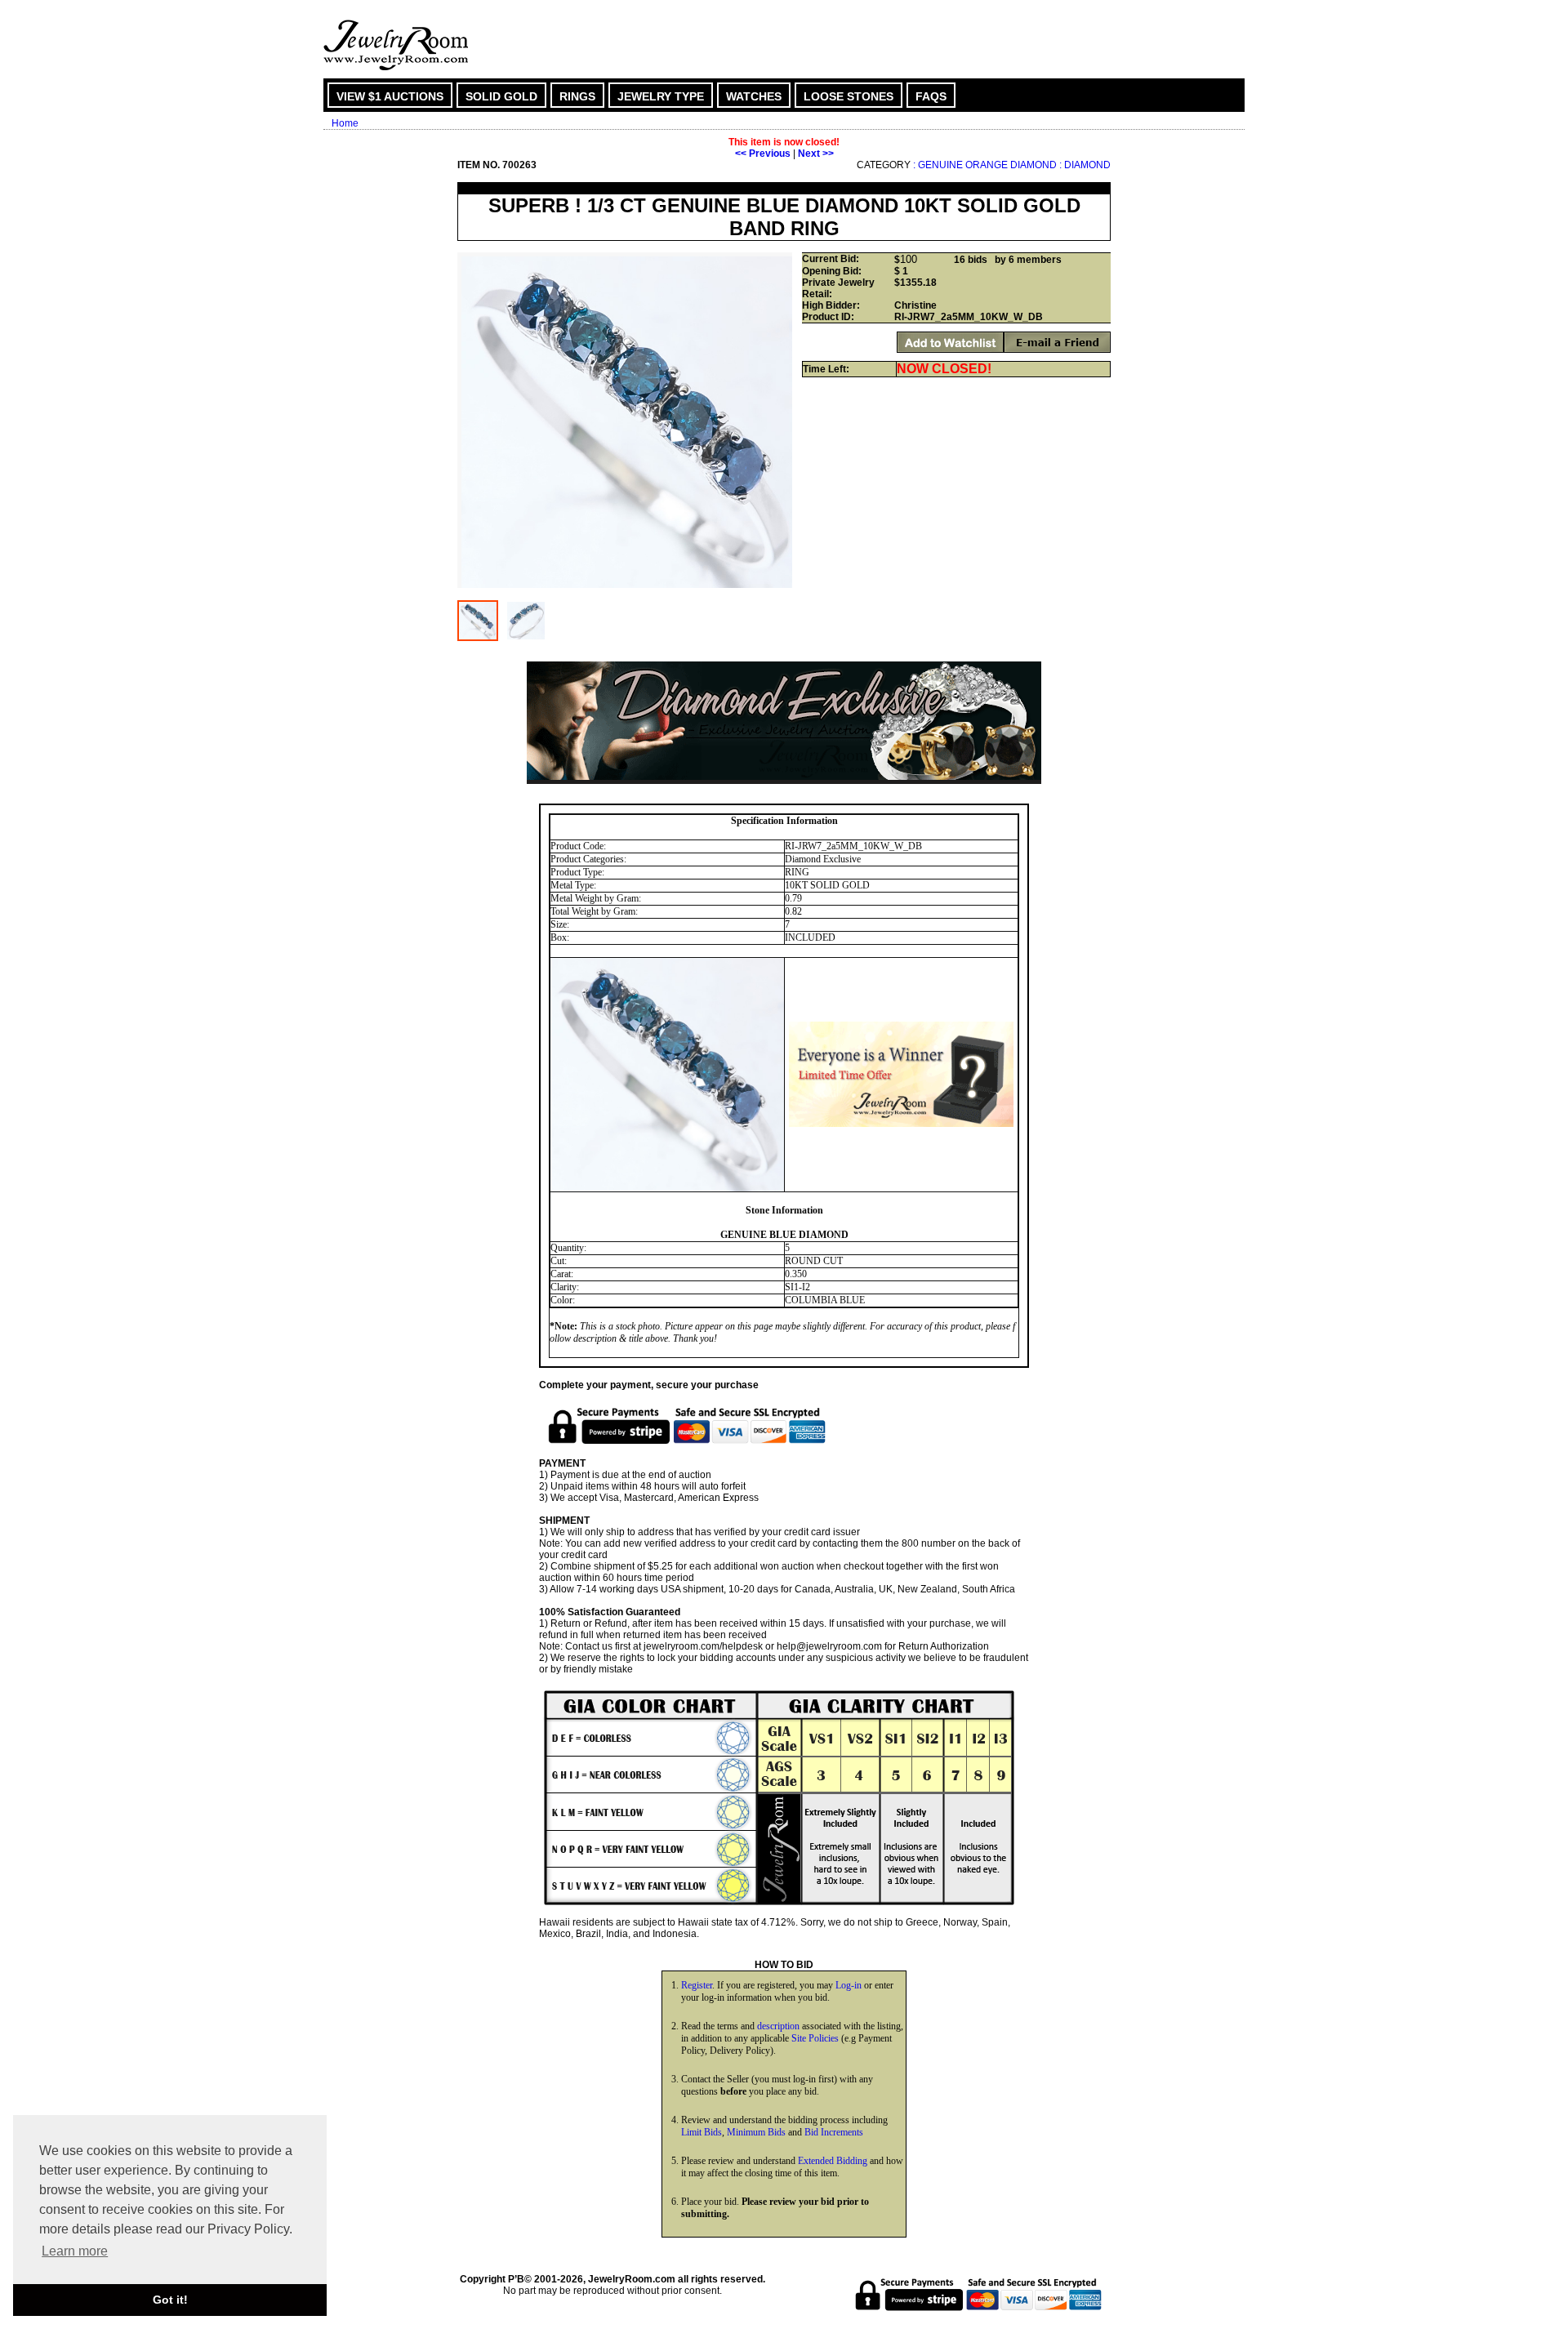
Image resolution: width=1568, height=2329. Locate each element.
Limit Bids (702, 2132)
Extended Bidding (833, 2161)
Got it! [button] (170, 2300)
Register (697, 1985)
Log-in (849, 1985)
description (778, 2026)
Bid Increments (834, 2132)
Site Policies (815, 2038)
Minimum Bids (756, 2132)
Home (345, 123)
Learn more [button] (75, 2251)
